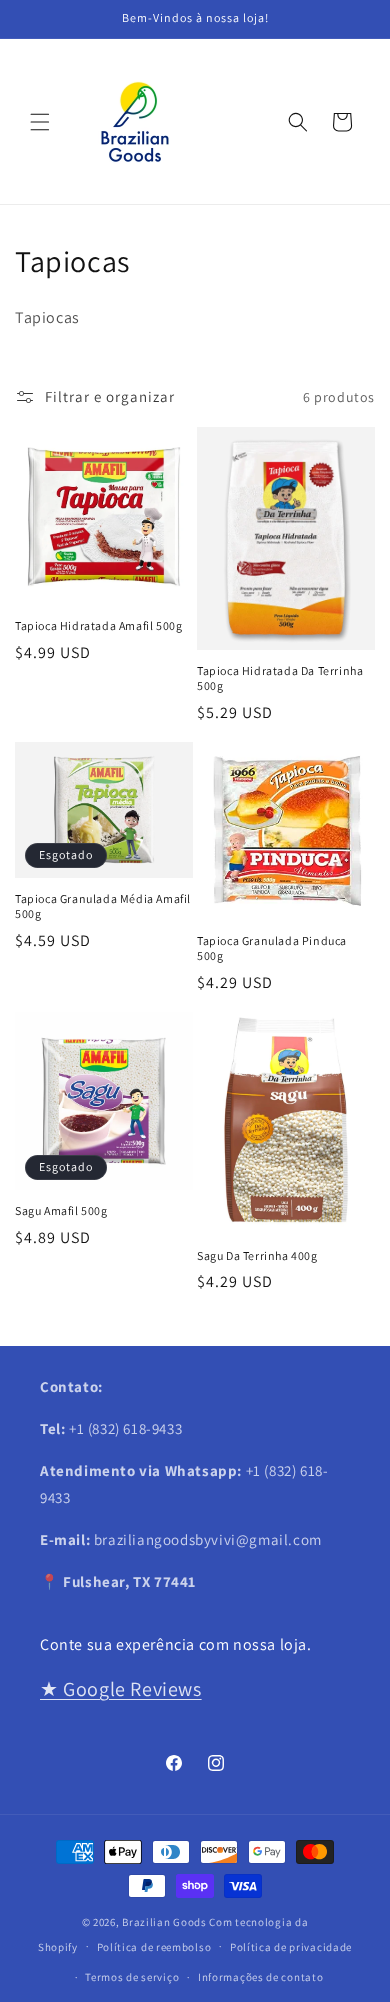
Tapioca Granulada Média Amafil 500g (103, 906)
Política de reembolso (154, 1947)
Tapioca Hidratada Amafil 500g (98, 625)
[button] (40, 122)
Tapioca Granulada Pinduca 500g (272, 948)
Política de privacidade (291, 1947)
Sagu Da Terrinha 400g (257, 1255)
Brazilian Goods (164, 1922)
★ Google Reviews (121, 1689)
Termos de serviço (132, 1977)
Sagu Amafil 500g (61, 1210)
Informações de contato (260, 1977)
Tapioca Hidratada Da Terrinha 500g (280, 678)
